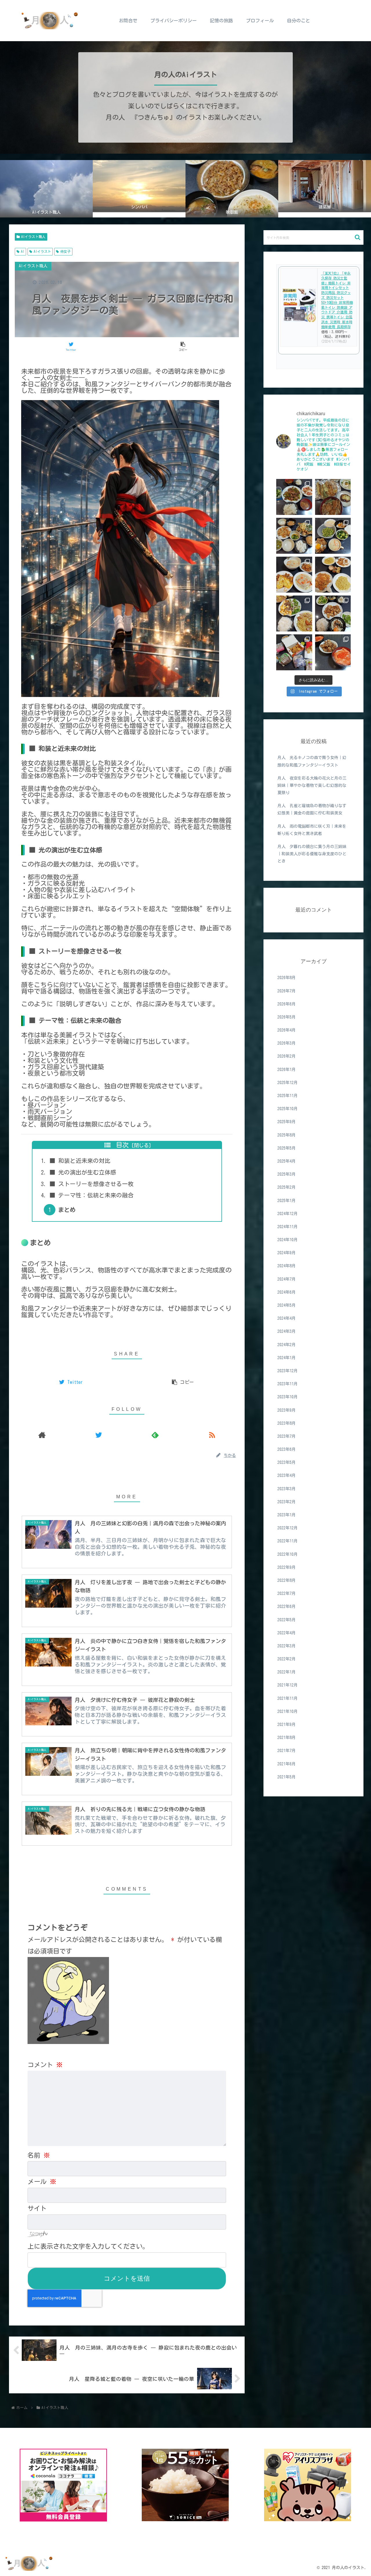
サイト (37, 2208)
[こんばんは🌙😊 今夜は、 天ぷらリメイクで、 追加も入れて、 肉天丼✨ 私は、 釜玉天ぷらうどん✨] (333, 497)
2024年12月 (288, 1214)
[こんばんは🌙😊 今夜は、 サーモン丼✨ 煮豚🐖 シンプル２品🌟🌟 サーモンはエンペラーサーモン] (333, 652)
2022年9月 (287, 1567)
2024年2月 (287, 1345)
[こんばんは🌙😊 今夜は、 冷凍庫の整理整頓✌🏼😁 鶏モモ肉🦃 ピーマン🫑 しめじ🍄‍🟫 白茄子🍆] (294, 536)
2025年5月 (287, 1148)
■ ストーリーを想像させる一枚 (92, 1184)
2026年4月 (287, 1030)
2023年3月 (287, 1489)
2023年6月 (287, 1449)
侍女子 (66, 251)
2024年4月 (287, 1318)
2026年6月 (287, 1004)
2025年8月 (287, 1135)
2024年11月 (288, 1227)
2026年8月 (287, 978)
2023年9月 (287, 1410)
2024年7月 (287, 1279)
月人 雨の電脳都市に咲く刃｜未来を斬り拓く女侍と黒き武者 (312, 830)
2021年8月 (287, 1738)
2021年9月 (287, 1724)
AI (23, 251)
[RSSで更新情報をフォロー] (212, 1435)
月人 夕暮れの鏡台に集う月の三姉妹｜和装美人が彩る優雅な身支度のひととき (312, 854)
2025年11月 (288, 1096)
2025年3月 (287, 1174)
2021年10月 (288, 1711)
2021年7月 (287, 1751)
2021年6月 (287, 1764)
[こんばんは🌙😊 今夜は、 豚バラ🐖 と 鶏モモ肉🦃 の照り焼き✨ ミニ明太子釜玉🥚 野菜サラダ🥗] (333, 613)
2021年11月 (288, 1698)
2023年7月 (287, 1436)
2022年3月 (287, 1646)
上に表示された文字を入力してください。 (88, 2246)
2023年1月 (287, 1515)
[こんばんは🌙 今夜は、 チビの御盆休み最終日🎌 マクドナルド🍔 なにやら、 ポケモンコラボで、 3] (294, 652)
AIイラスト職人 (33, 237)
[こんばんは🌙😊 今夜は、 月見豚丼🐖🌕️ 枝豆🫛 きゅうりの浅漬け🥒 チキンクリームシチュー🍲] (333, 536)
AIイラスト (42, 251)
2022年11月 (288, 1541)
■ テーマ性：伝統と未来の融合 (92, 1195)
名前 (39, 2155)
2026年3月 (287, 1043)
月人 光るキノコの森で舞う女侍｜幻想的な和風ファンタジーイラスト (312, 761)
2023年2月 (287, 1502)
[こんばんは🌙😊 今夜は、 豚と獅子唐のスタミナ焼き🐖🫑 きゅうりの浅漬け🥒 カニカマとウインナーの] (294, 497)
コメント (45, 2065)
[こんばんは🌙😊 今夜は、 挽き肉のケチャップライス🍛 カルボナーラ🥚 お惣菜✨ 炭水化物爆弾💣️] (333, 575)
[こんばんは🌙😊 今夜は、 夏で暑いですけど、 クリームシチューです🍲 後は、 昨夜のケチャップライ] (294, 575)
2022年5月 (287, 1620)
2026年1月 (287, 1070)
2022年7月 (287, 1593)
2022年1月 (287, 1672)
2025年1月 (287, 1201)
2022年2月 (287, 1659)
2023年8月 (287, 1423)
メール (42, 2182)
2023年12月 (288, 1371)
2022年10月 (288, 1554)
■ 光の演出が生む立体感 (83, 1172)
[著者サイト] (42, 1435)
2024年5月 (287, 1305)
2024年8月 (287, 1266)
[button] (358, 237)
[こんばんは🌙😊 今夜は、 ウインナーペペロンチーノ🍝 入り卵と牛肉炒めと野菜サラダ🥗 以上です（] (294, 613)
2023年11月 (288, 1384)
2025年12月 (288, 1083)
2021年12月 (288, 1685)
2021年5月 (287, 1777)
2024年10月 (288, 1240)
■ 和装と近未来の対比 (80, 1161)
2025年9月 (287, 1122)
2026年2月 (287, 1056)
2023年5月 (287, 1462)
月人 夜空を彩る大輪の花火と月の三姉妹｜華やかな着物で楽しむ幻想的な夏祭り (312, 785)
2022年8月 (287, 1580)
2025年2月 (287, 1187)
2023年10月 (288, 1397)
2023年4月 (287, 1475)
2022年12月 (288, 1528)
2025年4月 (287, 1161)
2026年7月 (287, 991)
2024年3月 (287, 1331)
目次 (122, 1145)
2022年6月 (287, 1606)
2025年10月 (288, 1109)
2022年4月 (287, 1633)
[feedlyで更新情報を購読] (155, 1435)
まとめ (67, 1210)
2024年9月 (287, 1253)
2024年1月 (287, 1358)
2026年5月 (287, 1017)
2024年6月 (287, 1292)
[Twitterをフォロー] (99, 1435)
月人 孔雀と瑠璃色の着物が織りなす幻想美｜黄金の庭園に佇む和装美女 (312, 809)
